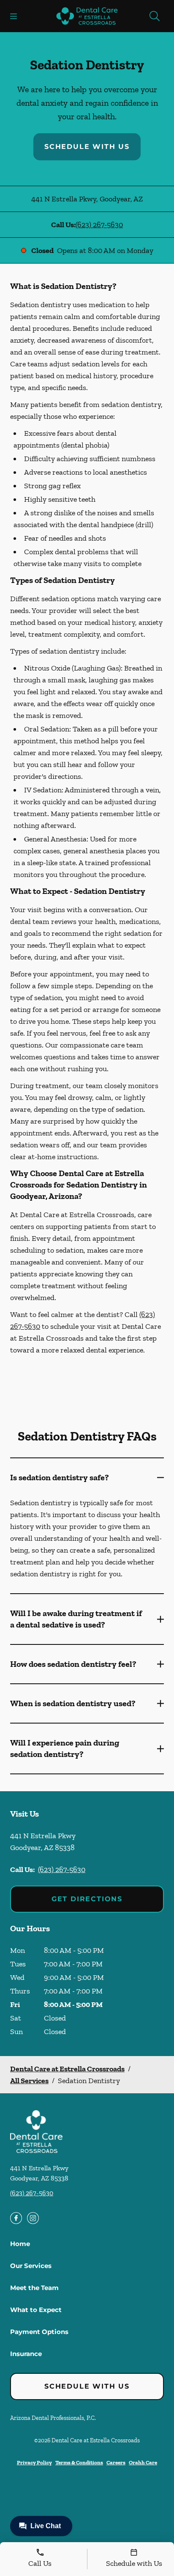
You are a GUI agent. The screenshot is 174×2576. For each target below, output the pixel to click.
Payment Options (39, 2332)
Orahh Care (143, 2462)
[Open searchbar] (155, 16)
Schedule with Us (87, 147)
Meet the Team (34, 2288)
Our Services (31, 2266)
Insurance (26, 2354)
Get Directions (87, 1899)
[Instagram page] (33, 2218)
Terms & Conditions (79, 2462)
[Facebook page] (16, 2218)
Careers (116, 2462)
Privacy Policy (34, 2462)
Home (20, 2244)
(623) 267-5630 (99, 225)
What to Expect (36, 2310)
